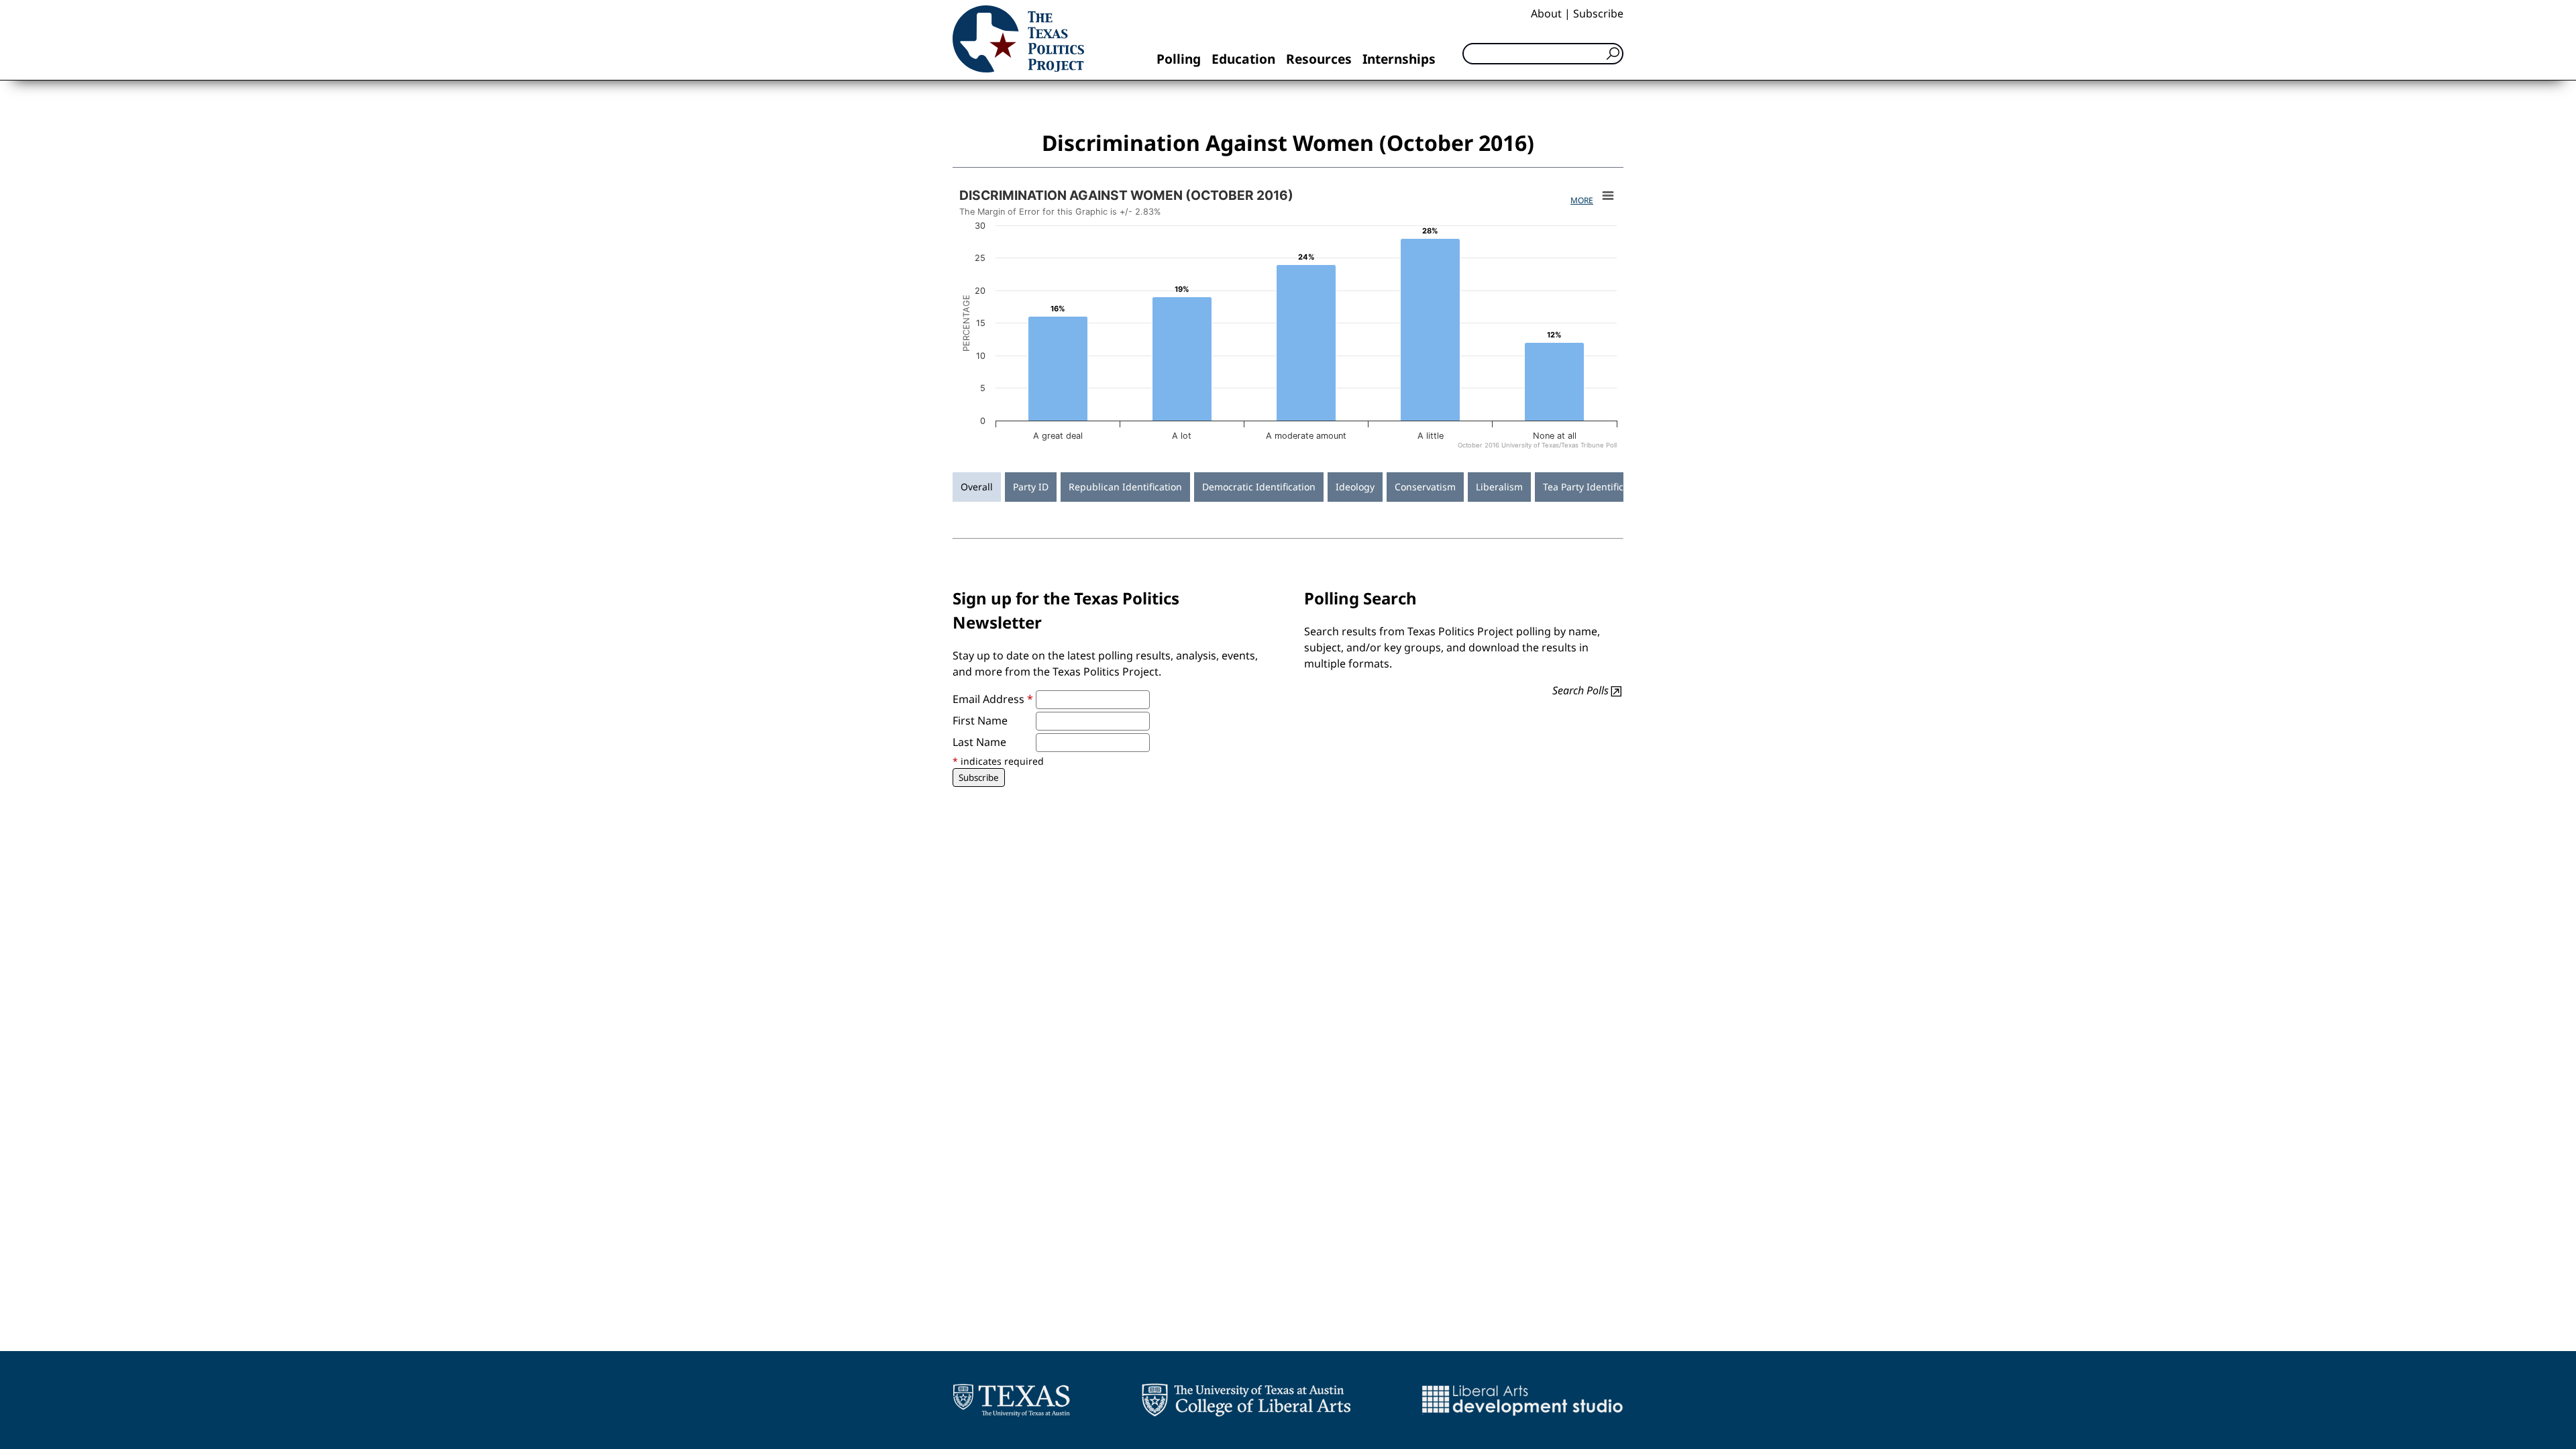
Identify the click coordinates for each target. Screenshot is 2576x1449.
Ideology (1355, 487)
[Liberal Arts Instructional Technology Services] (1522, 1400)
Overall (977, 487)
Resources (1319, 59)
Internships (1399, 59)
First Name (980, 720)
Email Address (993, 699)
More (1582, 200)
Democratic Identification (1259, 487)
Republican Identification (1125, 487)
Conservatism (1425, 487)
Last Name (979, 742)
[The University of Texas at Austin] (1011, 1400)
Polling (1179, 59)
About (1546, 13)
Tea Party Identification (1595, 487)
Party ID (1031, 487)
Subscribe (1598, 13)
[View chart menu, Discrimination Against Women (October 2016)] (1608, 196)
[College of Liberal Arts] (1246, 1400)
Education (1243, 59)
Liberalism (1499, 487)
